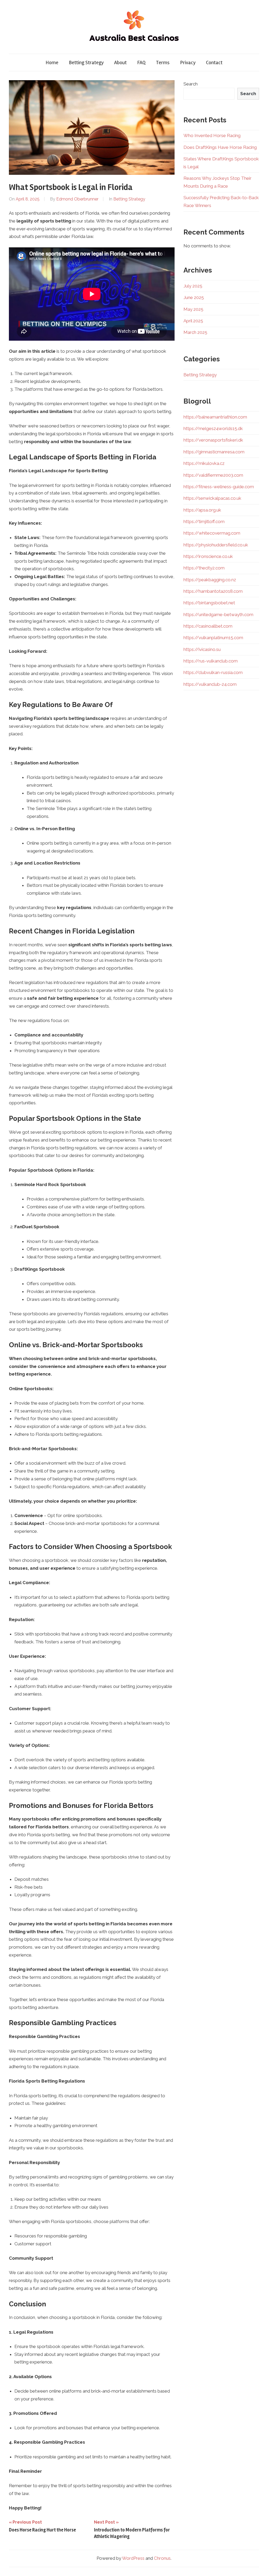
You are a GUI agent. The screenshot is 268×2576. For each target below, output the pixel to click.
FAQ (141, 63)
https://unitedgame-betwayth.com (218, 615)
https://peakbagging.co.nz (210, 580)
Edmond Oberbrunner (77, 199)
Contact (214, 63)
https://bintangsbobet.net (209, 603)
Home (52, 63)
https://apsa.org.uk (202, 510)
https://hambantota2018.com (213, 591)
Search (191, 84)
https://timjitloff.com (204, 521)
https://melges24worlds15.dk (213, 428)
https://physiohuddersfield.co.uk (216, 545)
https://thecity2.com (204, 568)
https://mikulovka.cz (204, 463)
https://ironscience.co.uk (208, 556)
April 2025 (193, 321)
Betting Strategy (86, 63)
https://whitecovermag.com (212, 533)
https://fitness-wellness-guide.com (219, 487)
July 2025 (193, 286)
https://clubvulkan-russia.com (213, 672)
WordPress (133, 2558)
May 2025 (193, 309)
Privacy (188, 63)
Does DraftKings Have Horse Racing (220, 147)
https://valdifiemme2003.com (213, 475)
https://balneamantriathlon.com (215, 417)
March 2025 (195, 332)
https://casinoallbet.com (208, 626)
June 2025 (194, 297)
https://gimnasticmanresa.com (214, 452)
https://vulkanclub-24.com (210, 684)
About (120, 63)
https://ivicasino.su (202, 649)
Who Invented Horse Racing (212, 135)
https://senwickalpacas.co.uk (212, 498)
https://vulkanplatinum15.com (213, 638)
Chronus (162, 2558)
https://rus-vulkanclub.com (211, 661)
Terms (163, 63)
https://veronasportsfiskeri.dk (213, 440)
